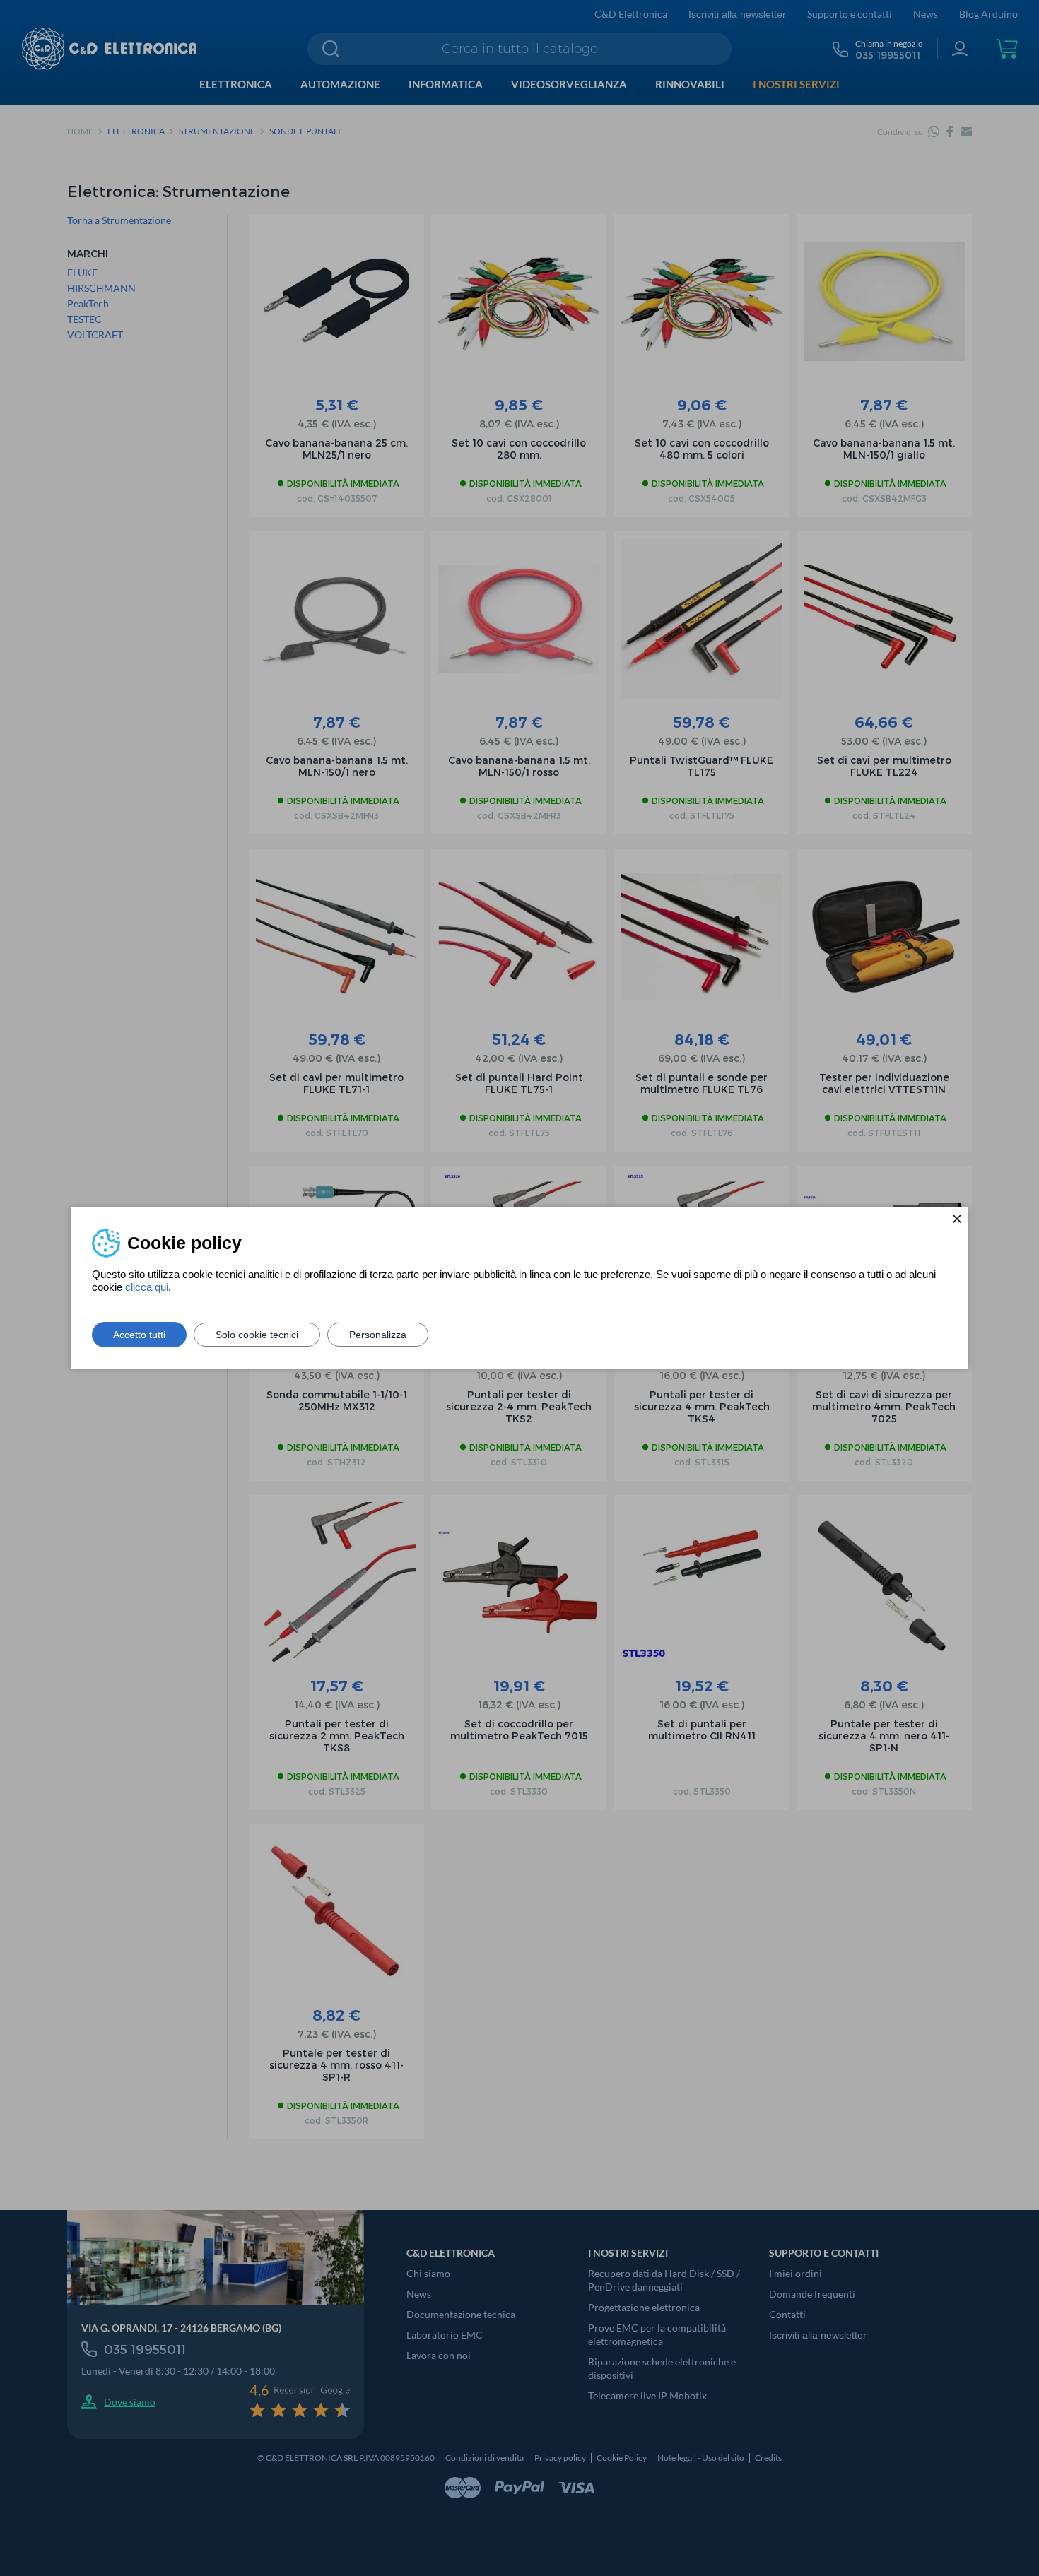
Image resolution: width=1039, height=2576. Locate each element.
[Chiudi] (957, 1219)
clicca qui (147, 1287)
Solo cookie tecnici (257, 1335)
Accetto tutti (139, 1335)
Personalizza (378, 1335)
